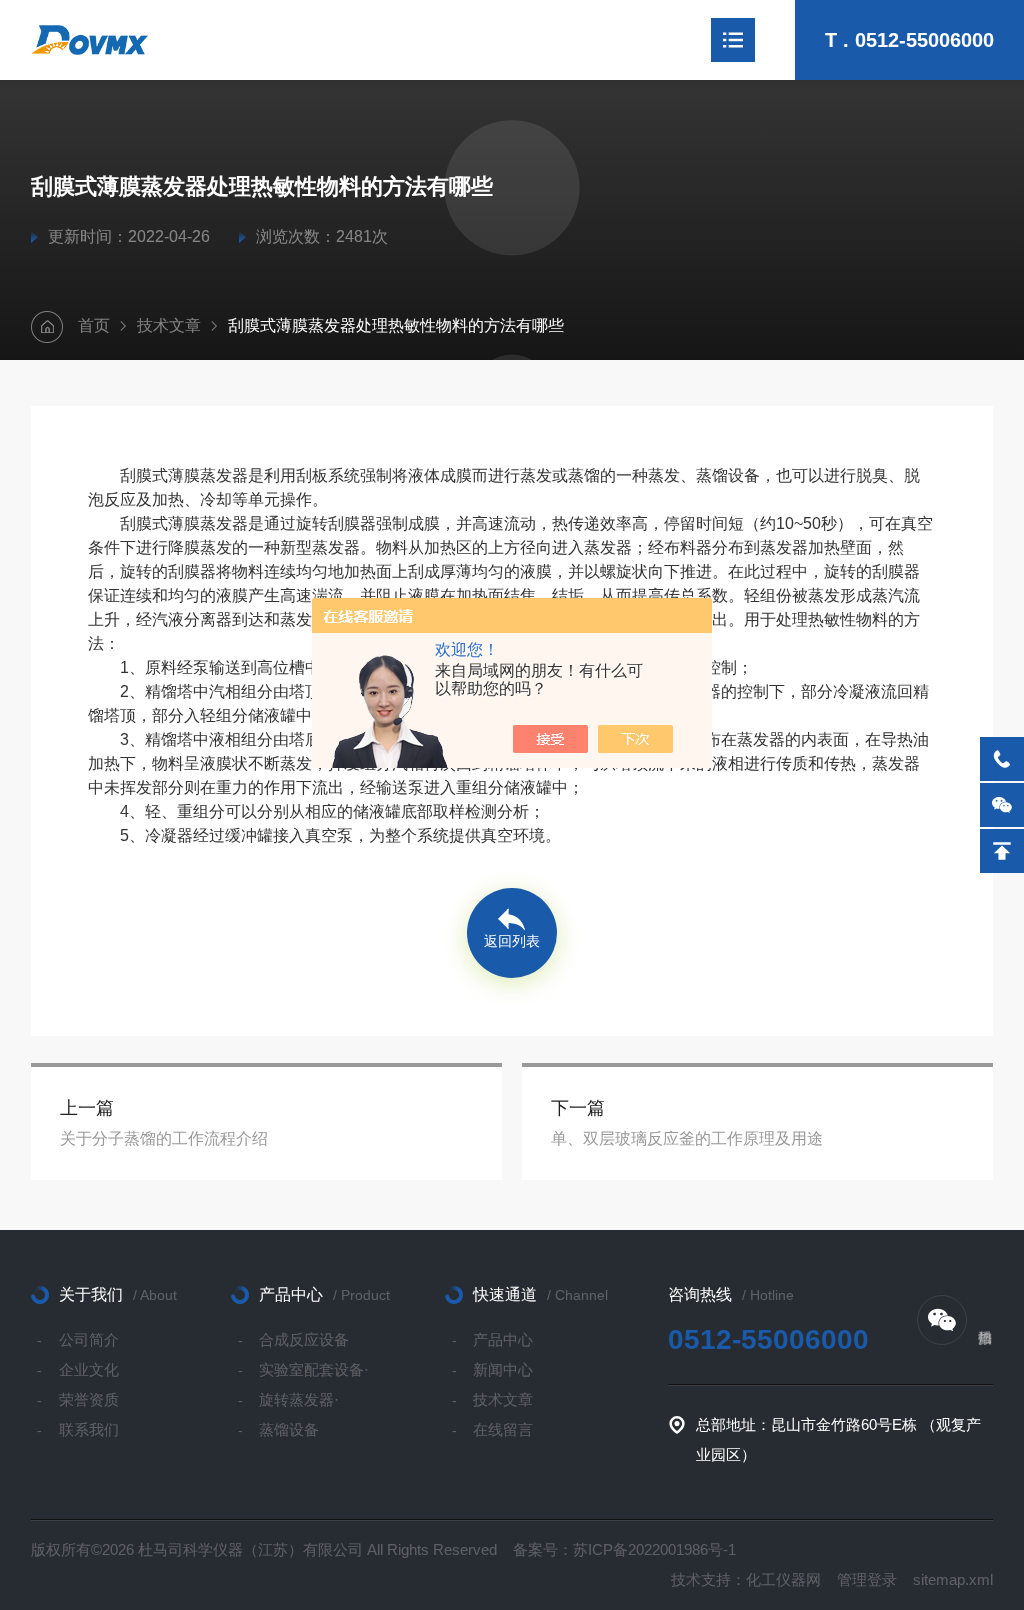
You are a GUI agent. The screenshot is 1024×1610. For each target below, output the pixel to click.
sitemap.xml (953, 1579)
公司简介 (89, 1339)
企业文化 (89, 1369)
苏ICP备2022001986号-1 (654, 1549)
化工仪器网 (783, 1579)
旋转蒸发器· (299, 1399)
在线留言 (503, 1429)
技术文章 (169, 325)
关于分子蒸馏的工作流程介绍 (164, 1138)
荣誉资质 (89, 1399)
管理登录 (867, 1579)
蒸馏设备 (289, 1429)
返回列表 (512, 941)
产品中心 (503, 1339)
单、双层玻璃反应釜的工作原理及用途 (687, 1138)
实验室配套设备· (314, 1369)
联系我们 (89, 1429)
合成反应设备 (304, 1339)
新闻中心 (503, 1369)
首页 (94, 325)
